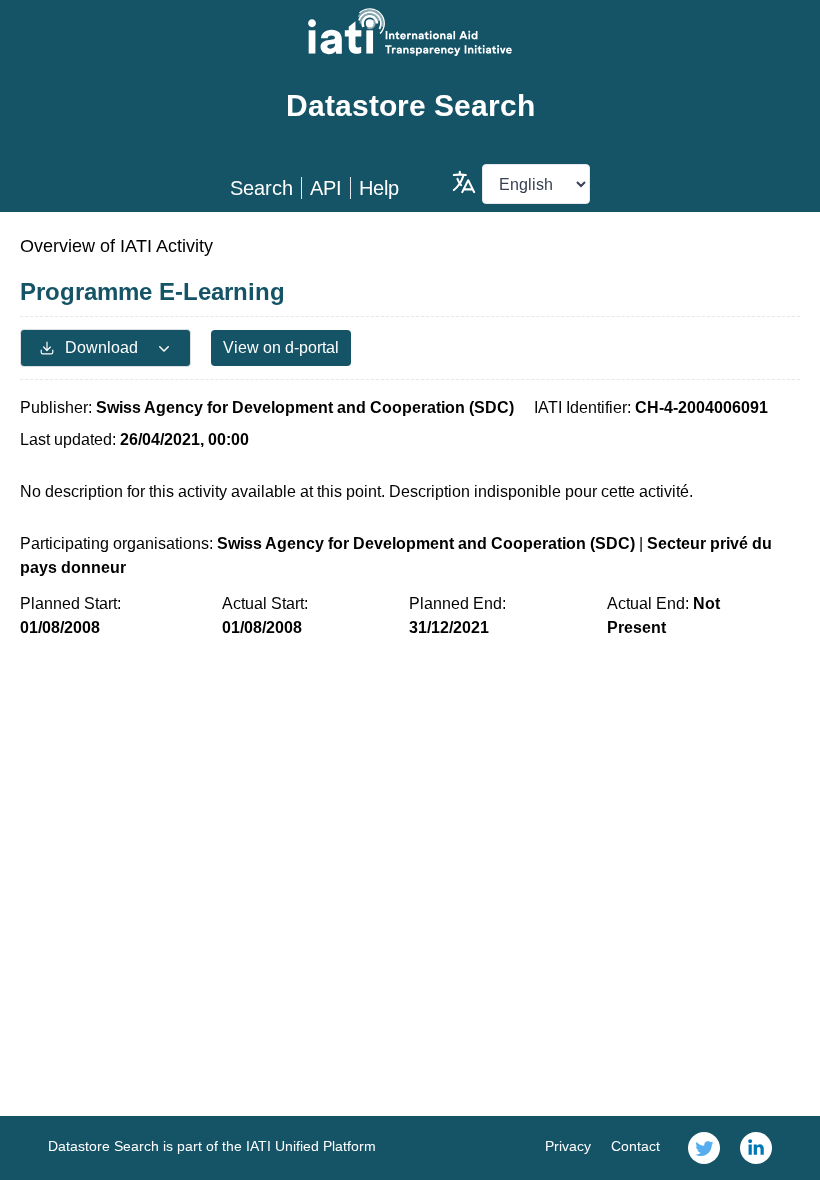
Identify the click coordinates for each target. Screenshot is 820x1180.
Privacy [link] (568, 1146)
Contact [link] (635, 1146)
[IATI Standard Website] (410, 32)
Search (261, 188)
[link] (704, 1148)
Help (379, 188)
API (326, 188)
